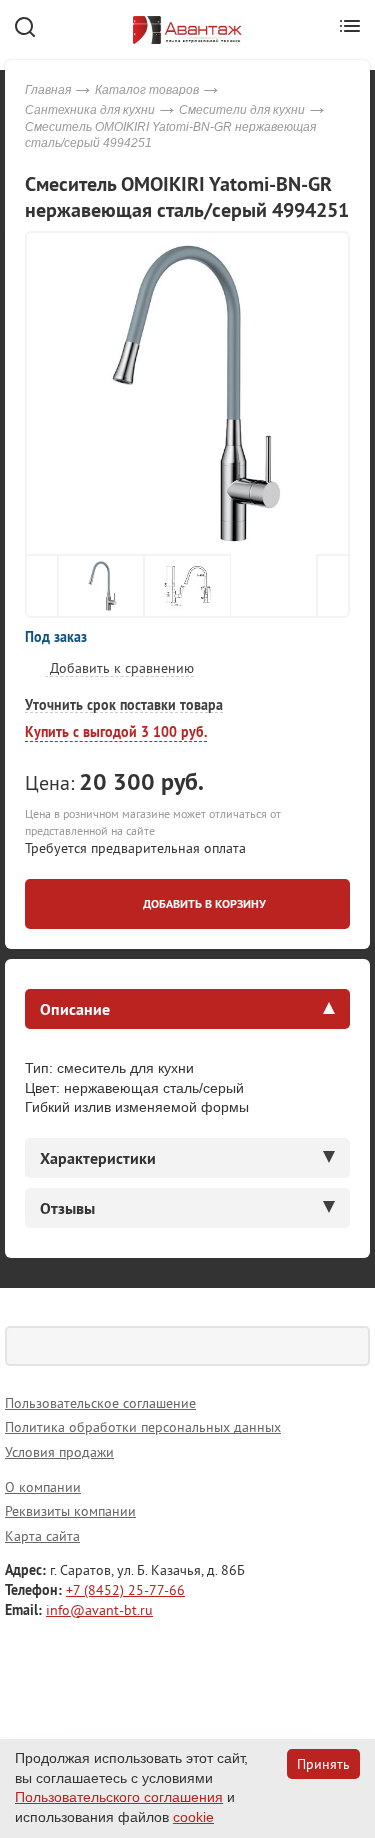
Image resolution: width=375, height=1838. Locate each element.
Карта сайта (42, 1536)
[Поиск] (350, 1346)
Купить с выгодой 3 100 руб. (116, 732)
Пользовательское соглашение (100, 1403)
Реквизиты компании (70, 1511)
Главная (48, 90)
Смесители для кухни (242, 110)
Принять (323, 1764)
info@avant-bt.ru (99, 1610)
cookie (193, 1817)
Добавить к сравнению (120, 668)
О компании (43, 1487)
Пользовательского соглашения (119, 1797)
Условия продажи (59, 1452)
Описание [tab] (75, 1009)
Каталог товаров (147, 90)
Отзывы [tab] (67, 1208)
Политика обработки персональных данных (143, 1427)
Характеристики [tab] (98, 1158)
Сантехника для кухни (90, 110)
